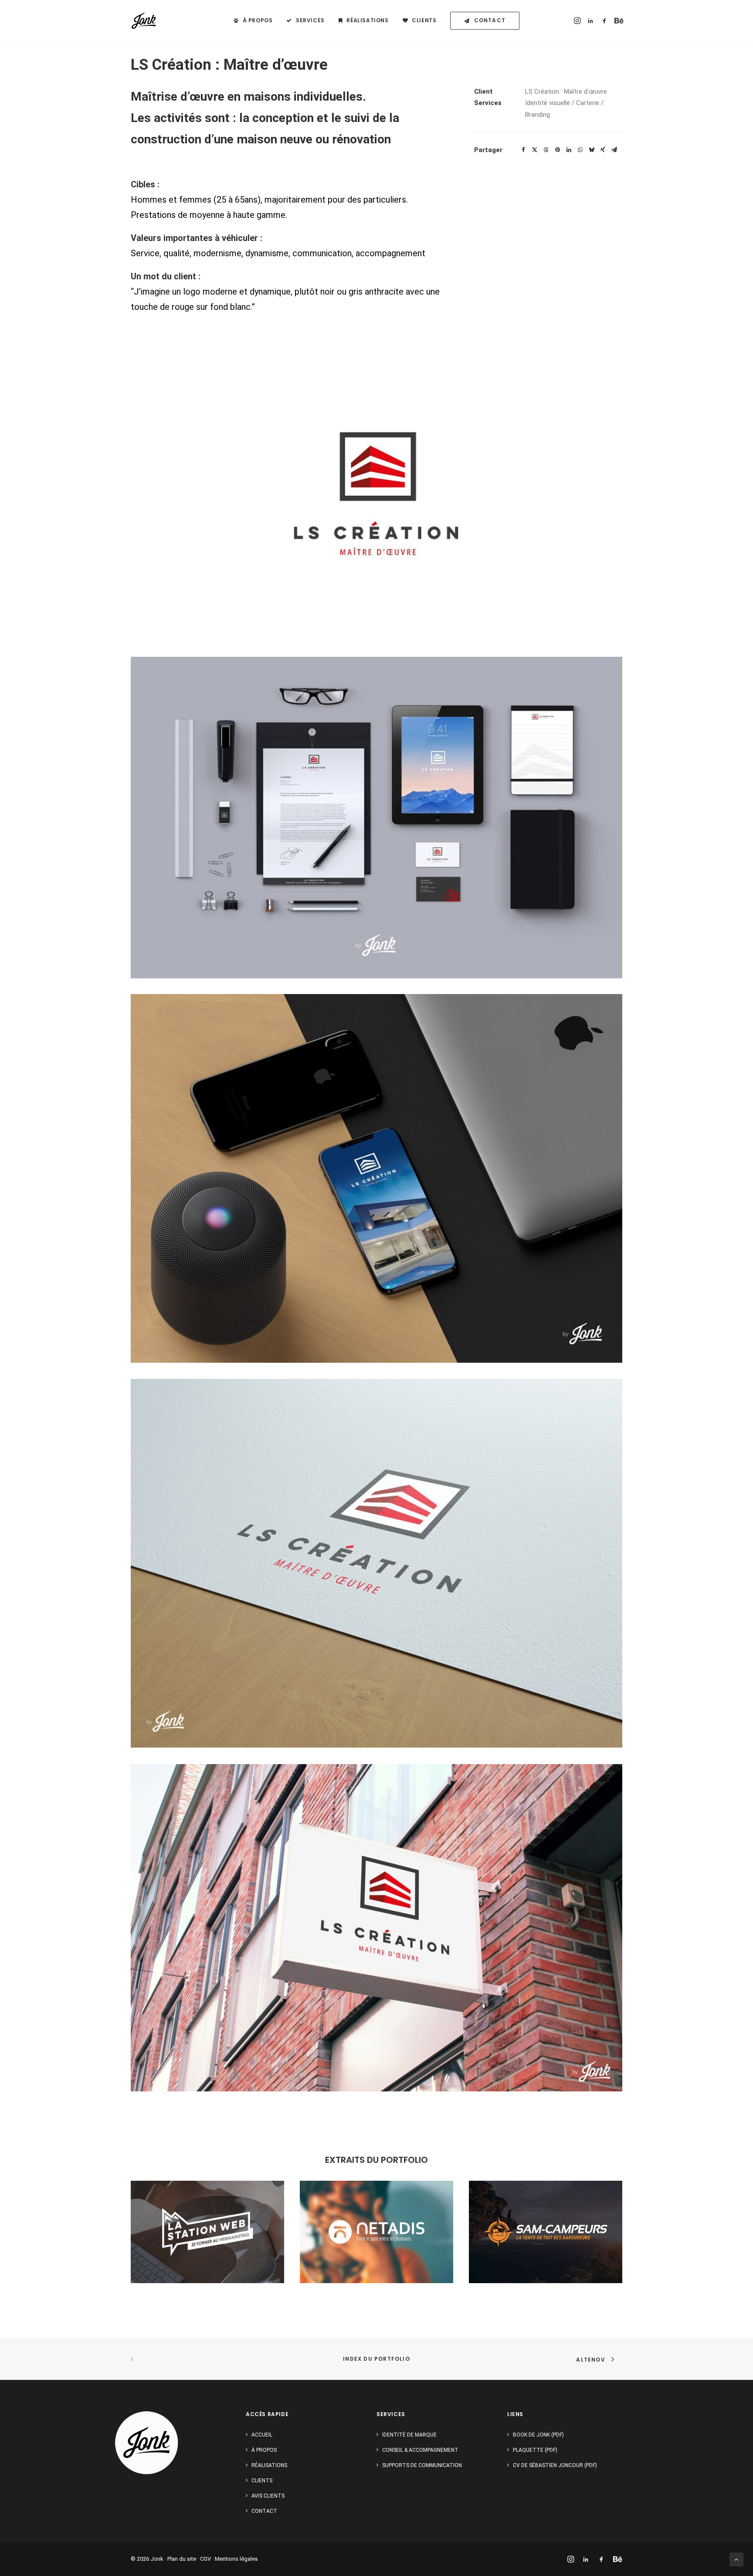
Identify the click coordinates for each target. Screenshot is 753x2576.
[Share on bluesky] (591, 150)
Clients (424, 20)
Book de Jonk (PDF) (538, 2435)
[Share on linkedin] (569, 150)
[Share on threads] (546, 150)
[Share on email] (614, 150)
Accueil (262, 2435)
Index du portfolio (376, 2359)
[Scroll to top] (736, 2559)
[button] (578, 20)
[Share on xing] (603, 150)
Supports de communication (422, 2465)
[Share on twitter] (535, 150)
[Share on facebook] (523, 150)
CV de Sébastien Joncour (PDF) (555, 2465)
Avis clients (268, 2496)
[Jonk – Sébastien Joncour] (144, 20)
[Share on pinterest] (557, 150)
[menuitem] (253, 20)
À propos (258, 20)
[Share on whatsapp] (580, 150)
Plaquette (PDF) (535, 2450)
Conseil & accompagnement (420, 2450)
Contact (264, 2511)
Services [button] (310, 20)
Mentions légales (236, 2559)
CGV (205, 2559)
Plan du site (182, 2559)
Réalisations (367, 20)
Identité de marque (409, 2435)
